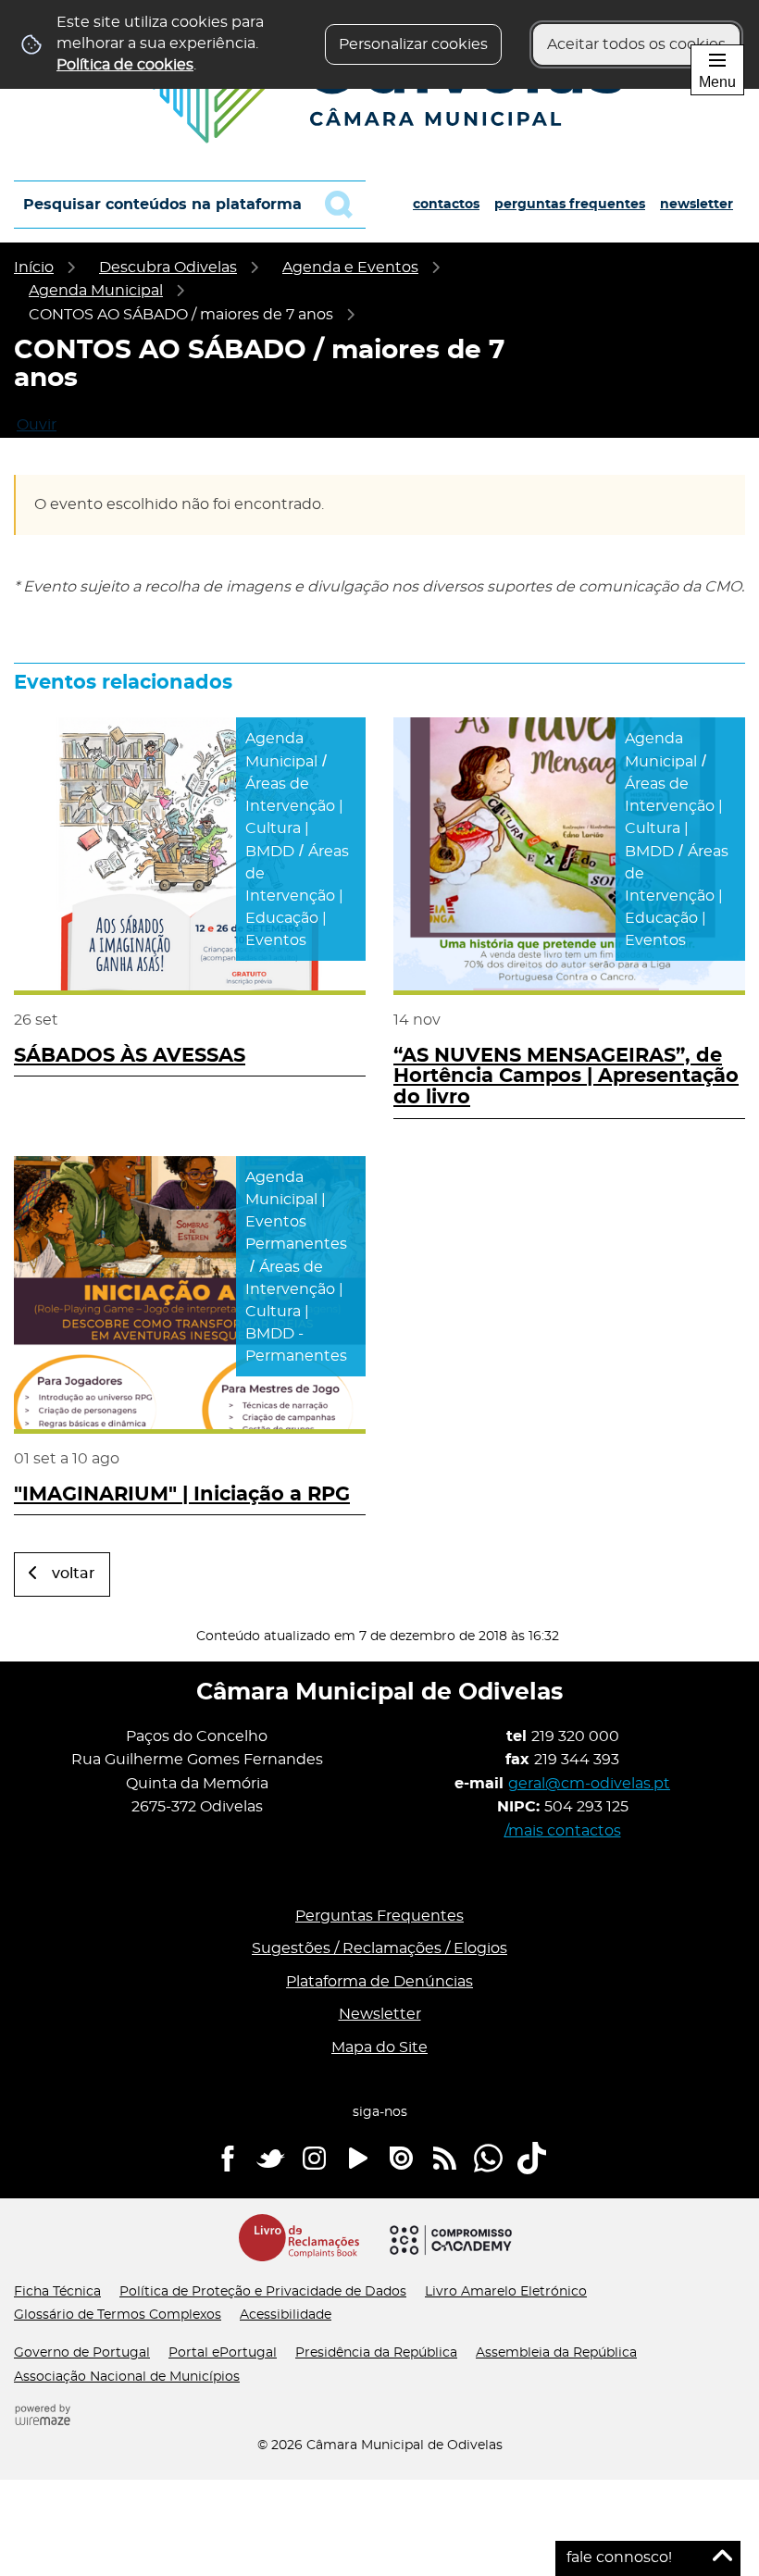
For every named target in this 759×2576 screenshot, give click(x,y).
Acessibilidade (286, 2315)
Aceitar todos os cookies (636, 44)
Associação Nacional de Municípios (127, 2377)
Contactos (446, 205)
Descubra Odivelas (168, 268)
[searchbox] (190, 205)
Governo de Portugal (82, 2353)
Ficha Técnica (57, 2292)
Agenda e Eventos (350, 268)
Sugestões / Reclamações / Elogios (379, 1948)
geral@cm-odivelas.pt (589, 1784)
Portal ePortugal (223, 2353)
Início (34, 268)
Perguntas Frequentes (570, 205)
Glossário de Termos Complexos (118, 2315)
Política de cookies (125, 65)
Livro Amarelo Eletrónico (506, 2292)
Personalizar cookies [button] (413, 44)
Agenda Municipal (96, 291)
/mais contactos (563, 1831)
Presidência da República (376, 2353)
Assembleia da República (556, 2353)
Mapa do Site (379, 2047)
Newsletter (697, 205)
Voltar (74, 1574)
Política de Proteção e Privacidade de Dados (263, 2292)
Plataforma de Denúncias (379, 1982)
